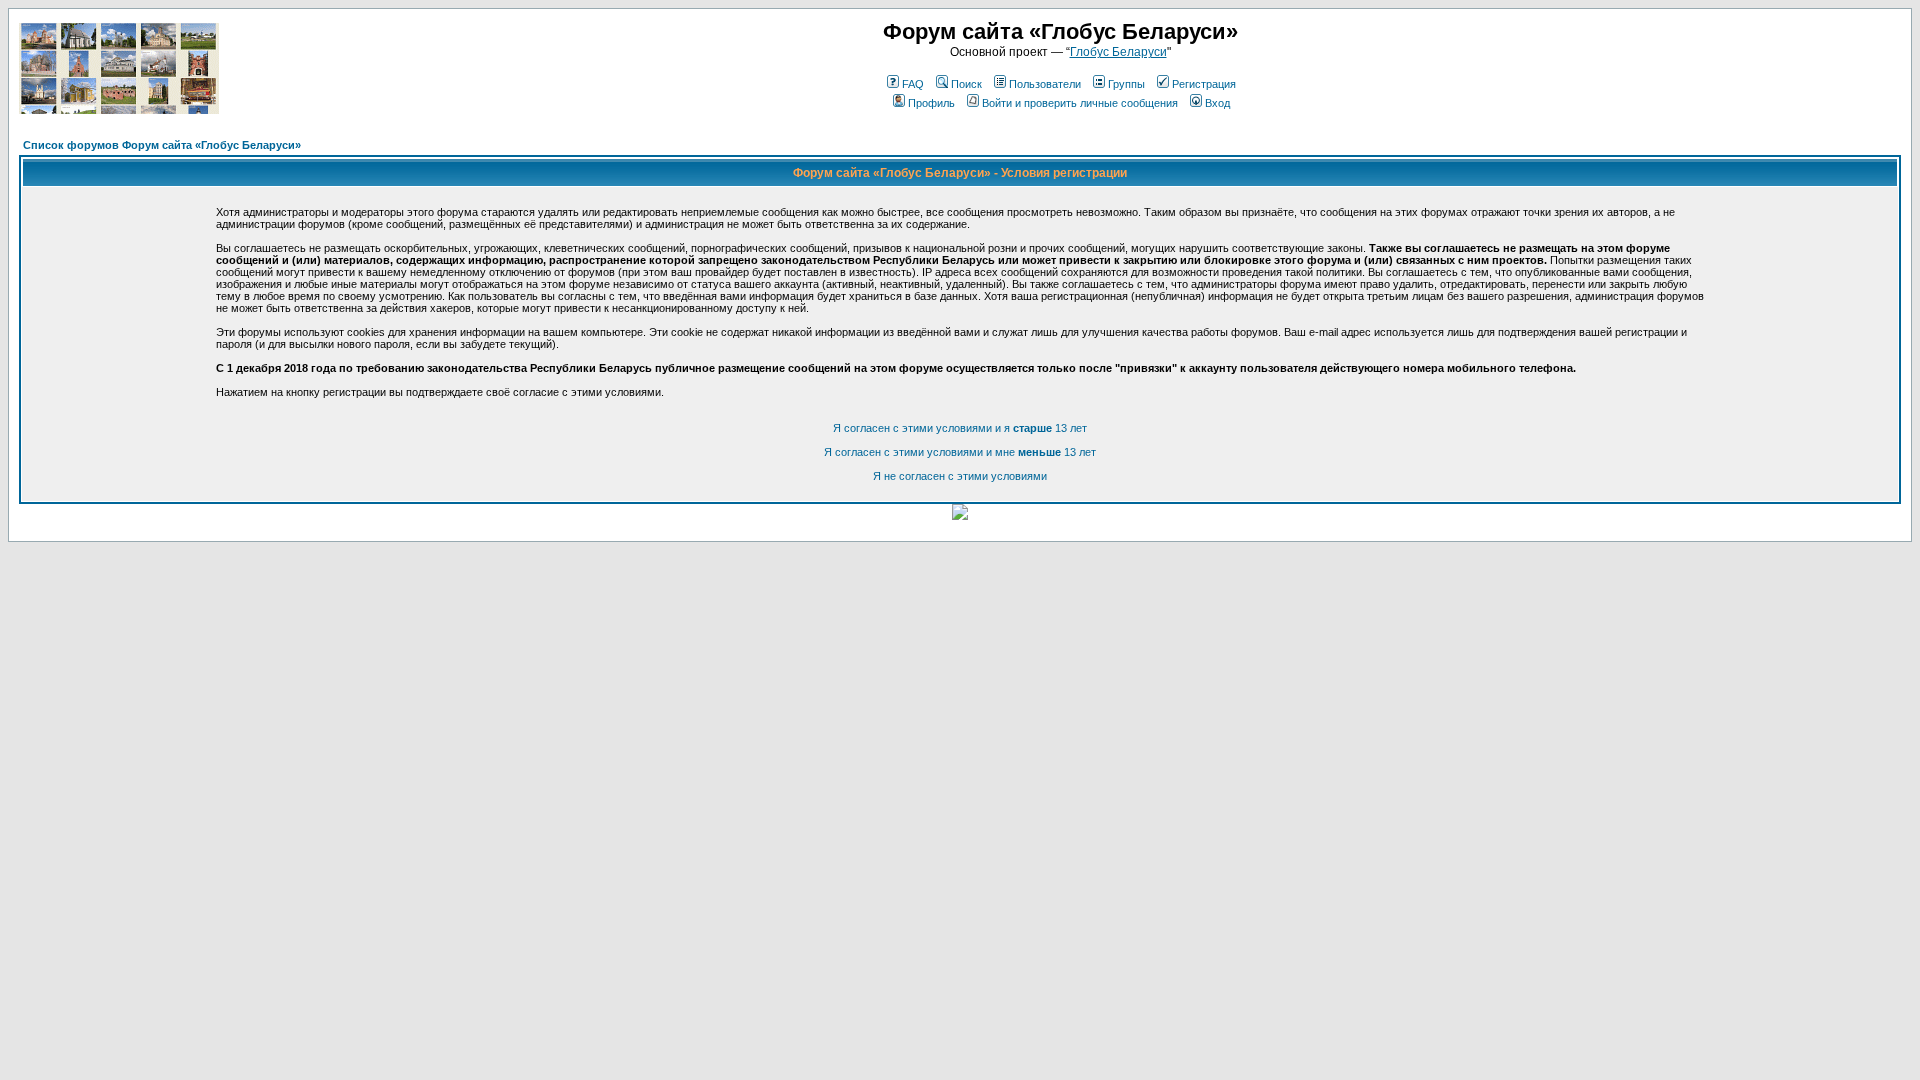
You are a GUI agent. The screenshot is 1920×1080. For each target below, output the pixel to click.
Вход (1217, 103)
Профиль (931, 103)
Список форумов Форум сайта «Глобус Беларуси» (162, 145)
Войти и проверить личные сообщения (1080, 103)
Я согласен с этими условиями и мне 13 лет (960, 452)
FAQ (913, 84)
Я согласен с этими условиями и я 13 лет (960, 428)
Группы (1126, 84)
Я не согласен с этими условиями (960, 476)
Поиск (966, 84)
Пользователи (1045, 84)
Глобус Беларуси (1118, 52)
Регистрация (1204, 84)
